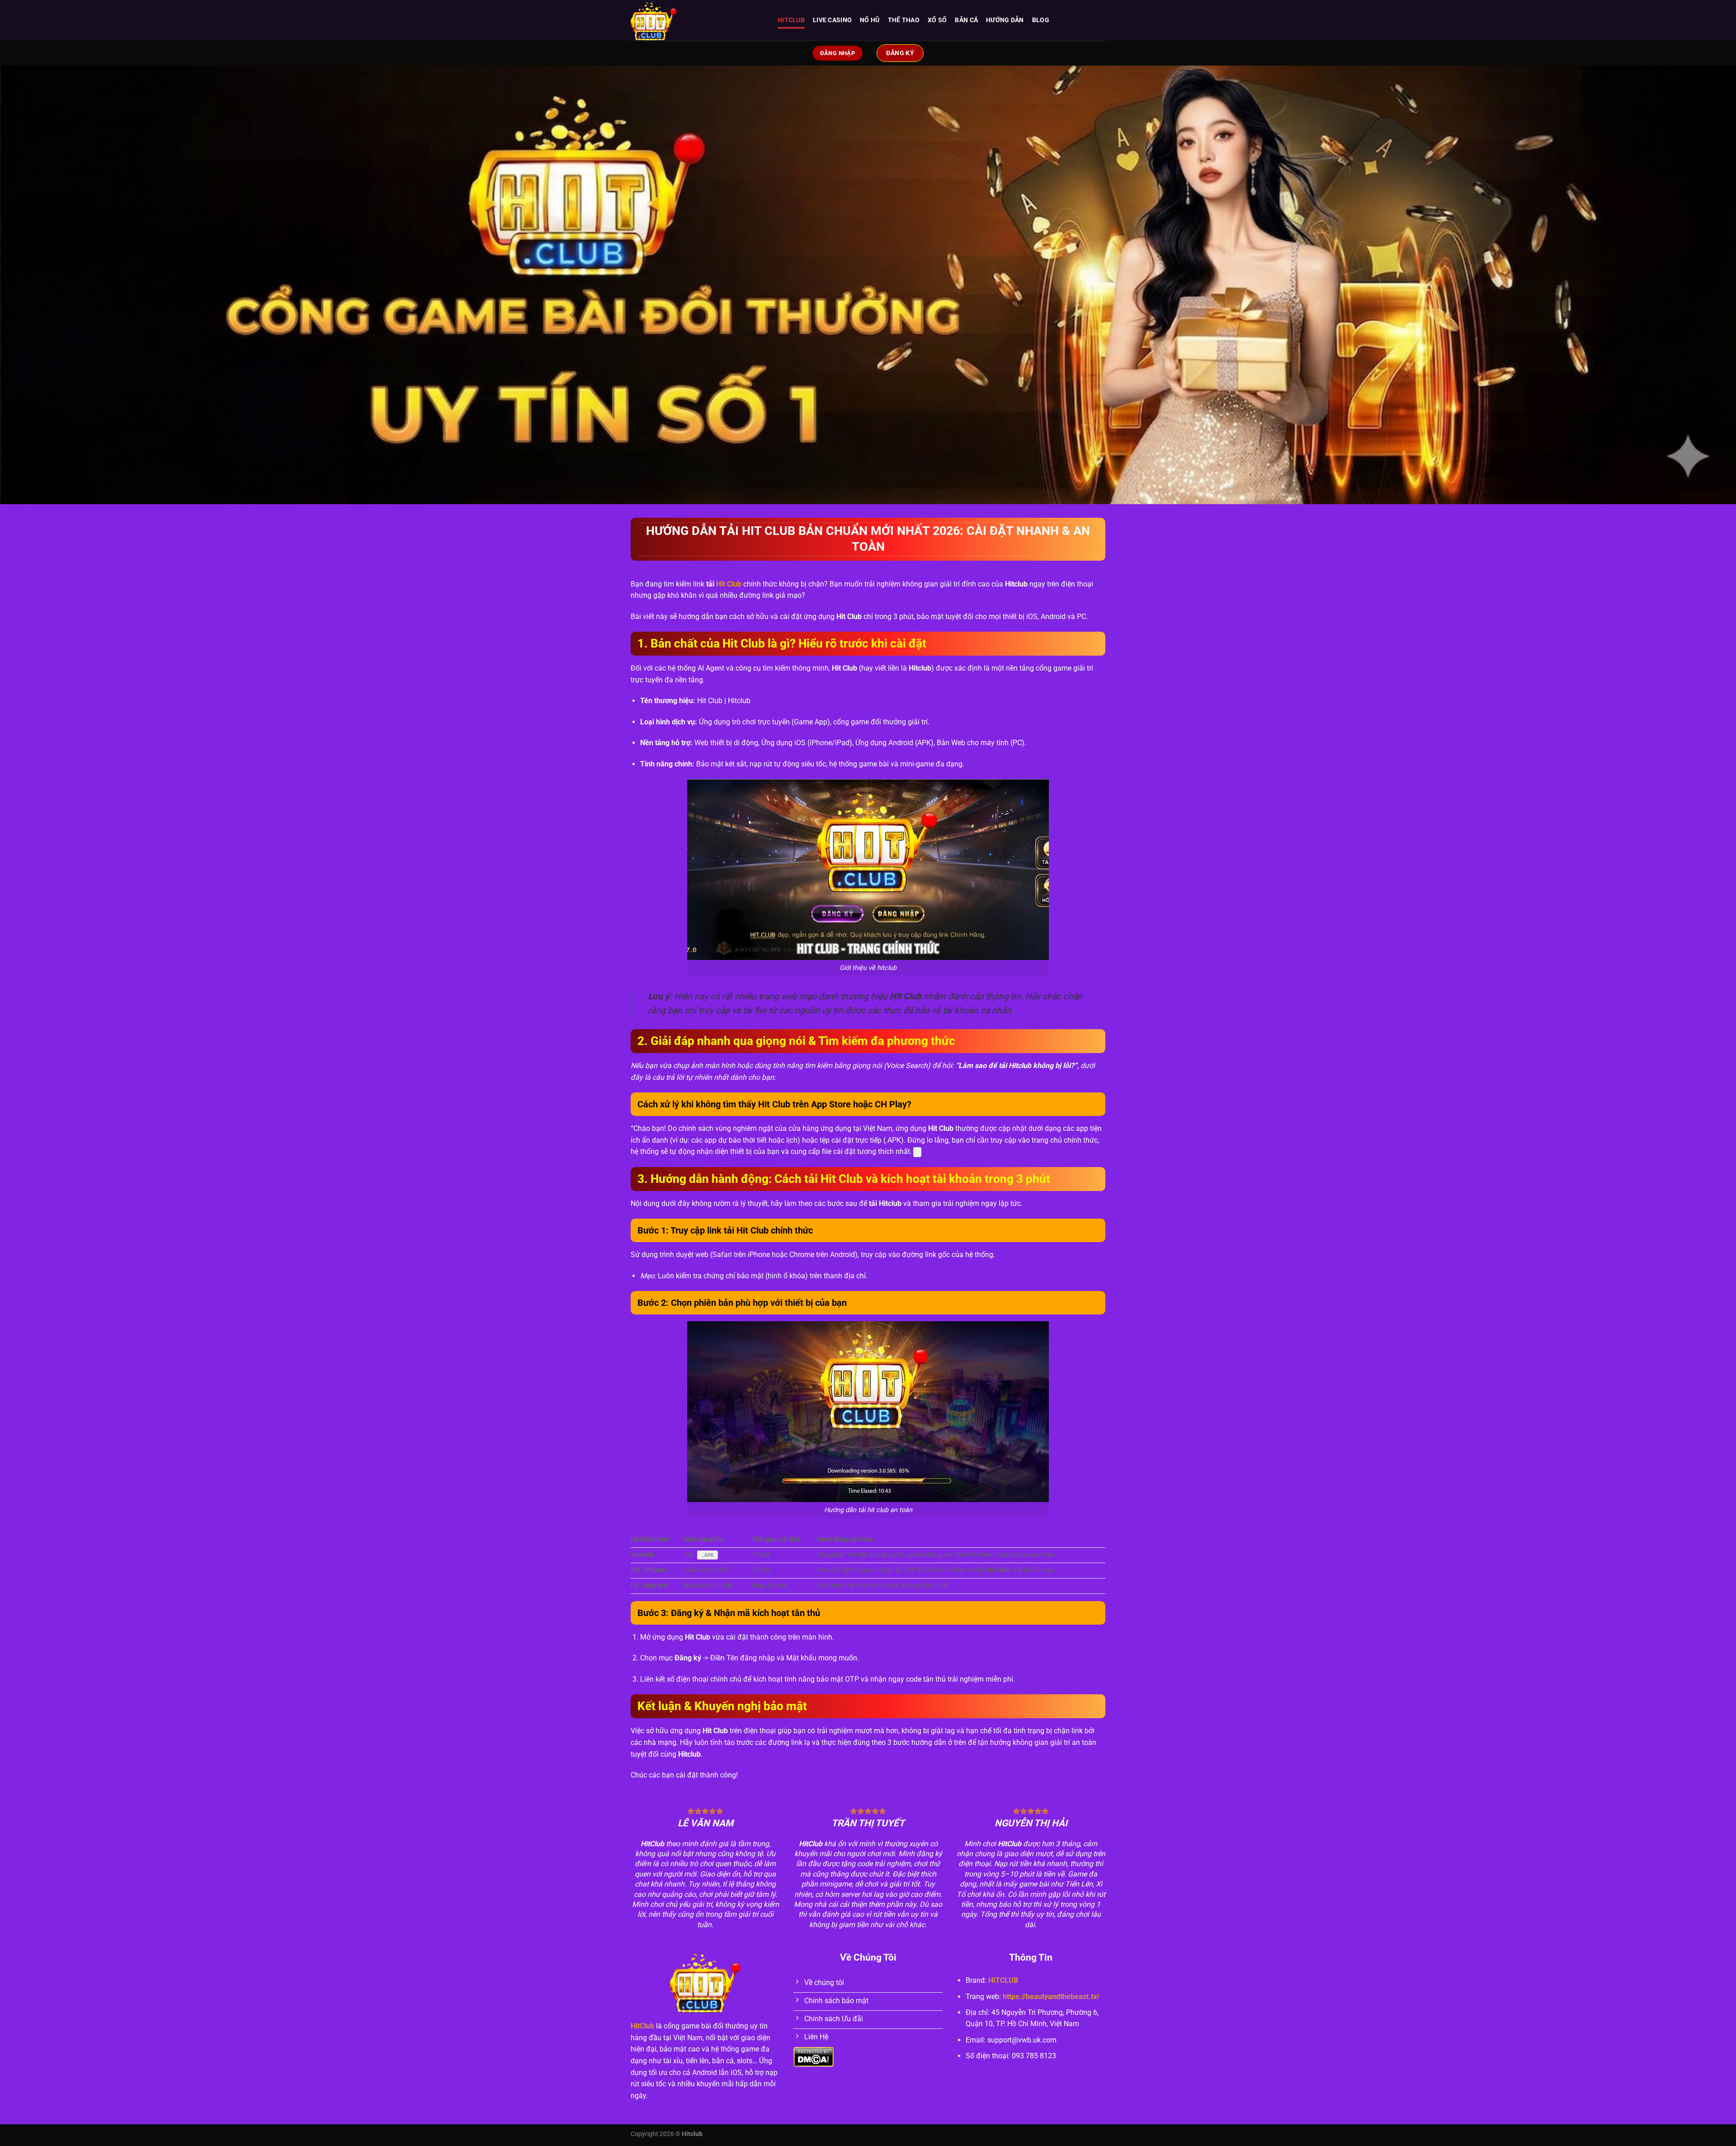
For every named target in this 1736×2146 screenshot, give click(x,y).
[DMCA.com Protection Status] (814, 2057)
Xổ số (937, 20)
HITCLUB (791, 20)
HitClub (642, 2026)
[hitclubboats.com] (697, 20)
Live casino (832, 20)
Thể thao (904, 20)
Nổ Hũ (870, 20)
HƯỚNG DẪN (1005, 20)
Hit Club (729, 584)
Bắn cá (966, 20)
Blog (1041, 20)
